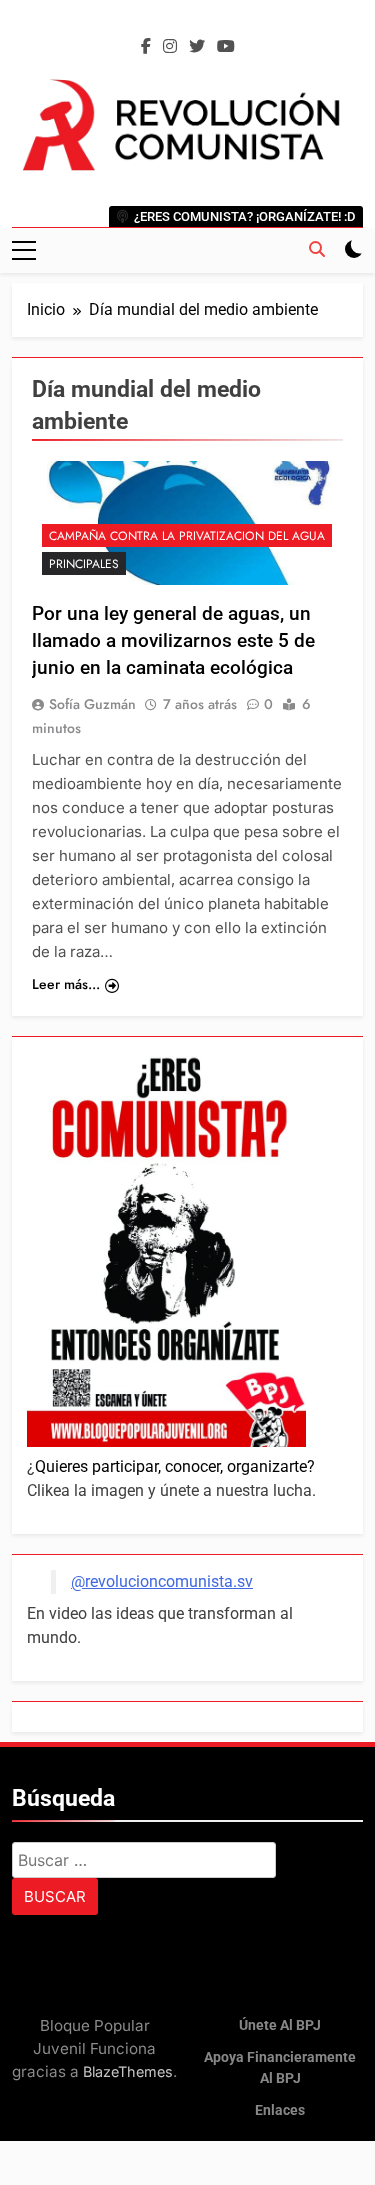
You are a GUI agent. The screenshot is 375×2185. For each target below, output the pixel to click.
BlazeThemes (128, 2071)
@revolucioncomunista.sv (162, 1581)
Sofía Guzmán (92, 704)
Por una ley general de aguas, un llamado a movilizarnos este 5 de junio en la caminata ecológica (173, 640)
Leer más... (66, 984)
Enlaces (280, 2110)
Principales (84, 564)
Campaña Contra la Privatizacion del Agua (187, 536)
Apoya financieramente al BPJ (280, 2068)
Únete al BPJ (280, 2025)
